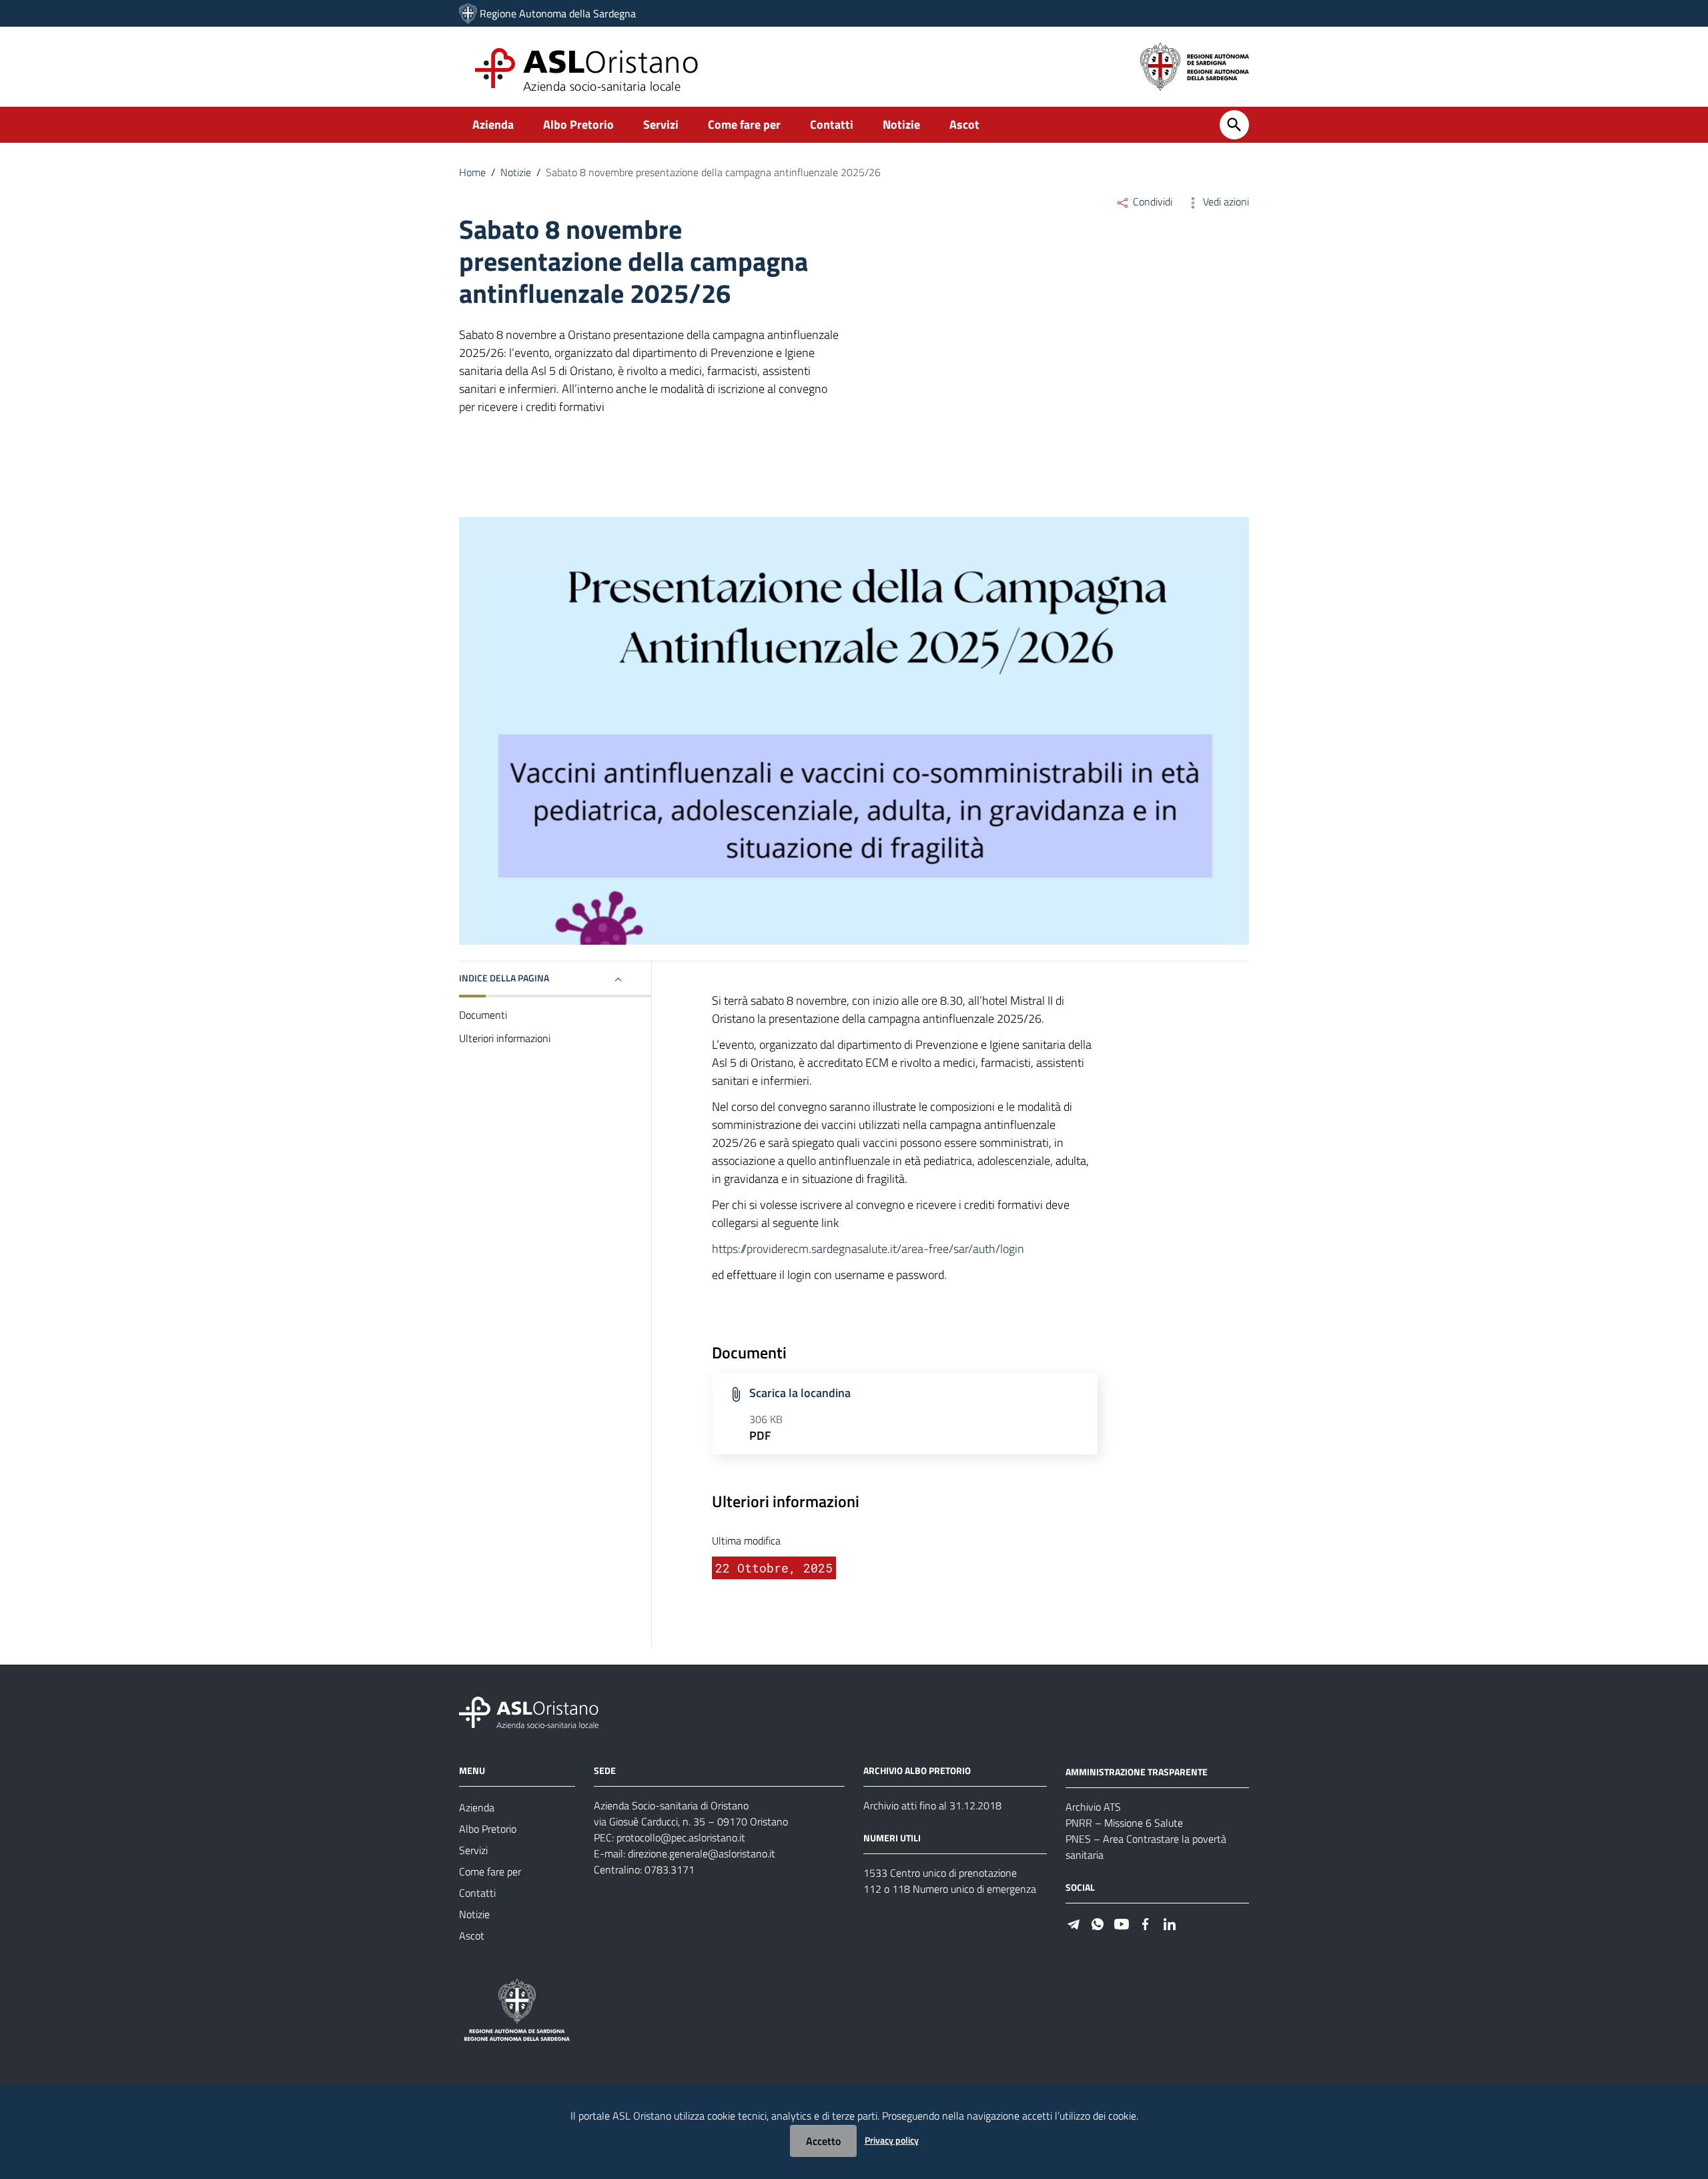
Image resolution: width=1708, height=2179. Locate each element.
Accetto (823, 2141)
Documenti (483, 1015)
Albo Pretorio (578, 124)
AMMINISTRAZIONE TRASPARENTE (1137, 1772)
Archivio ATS (1093, 1807)
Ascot (964, 124)
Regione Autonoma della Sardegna (558, 13)
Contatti (832, 124)
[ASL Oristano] (468, 13)
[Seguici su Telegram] (1074, 1923)
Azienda (493, 124)
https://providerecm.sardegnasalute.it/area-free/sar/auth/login (868, 1249)
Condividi (1151, 201)
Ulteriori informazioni (505, 1038)
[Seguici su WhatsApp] (1098, 1923)
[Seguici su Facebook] (1146, 1923)
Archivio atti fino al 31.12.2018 (932, 1805)
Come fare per (744, 124)
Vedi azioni (1225, 201)
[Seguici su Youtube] (1122, 1923)
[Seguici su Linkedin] (1170, 1923)
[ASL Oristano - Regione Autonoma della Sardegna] (529, 1712)
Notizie (901, 124)
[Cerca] (1234, 125)
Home (472, 172)
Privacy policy (892, 2140)
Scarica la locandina (800, 1393)
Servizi (661, 124)
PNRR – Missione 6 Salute (1124, 1823)
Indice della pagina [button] (504, 978)
